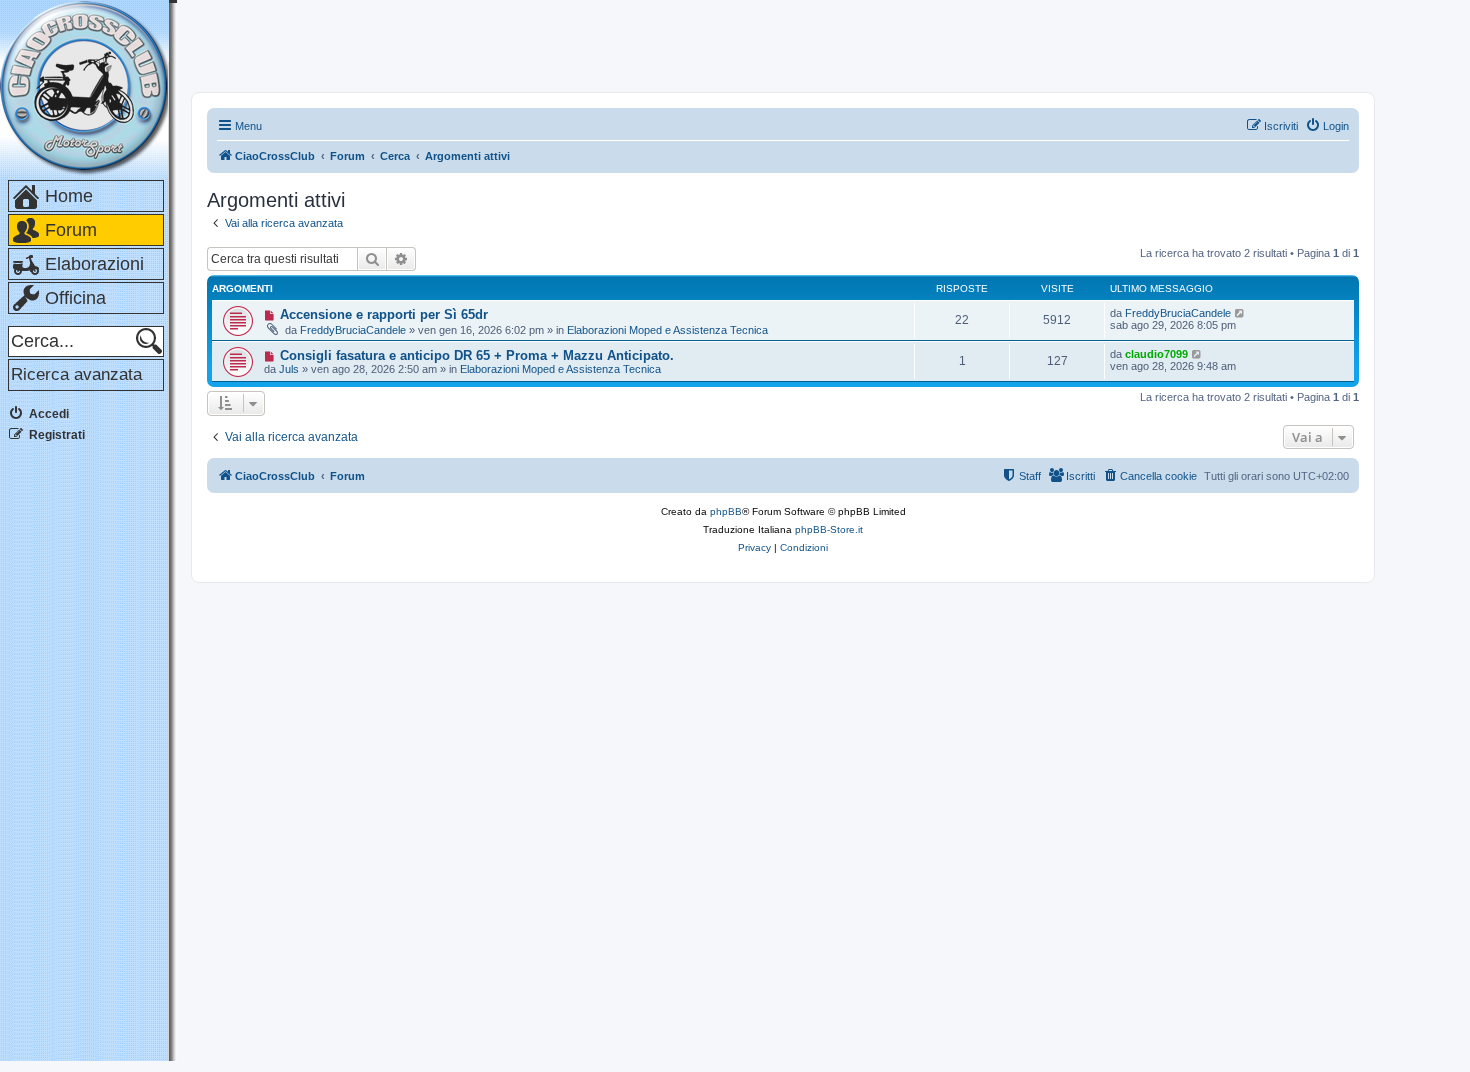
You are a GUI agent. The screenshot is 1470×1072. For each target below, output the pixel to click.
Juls (289, 369)
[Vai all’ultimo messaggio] (1240, 313)
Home (69, 196)
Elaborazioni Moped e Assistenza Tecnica (667, 330)
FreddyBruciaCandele (353, 330)
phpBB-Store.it (829, 529)
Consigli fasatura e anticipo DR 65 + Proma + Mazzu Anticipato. (477, 355)
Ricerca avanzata (76, 374)
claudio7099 (1156, 354)
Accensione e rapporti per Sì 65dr (384, 314)
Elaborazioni (94, 264)
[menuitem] (1327, 126)
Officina (75, 298)
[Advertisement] (88, 759)
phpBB (726, 511)
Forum (71, 230)
